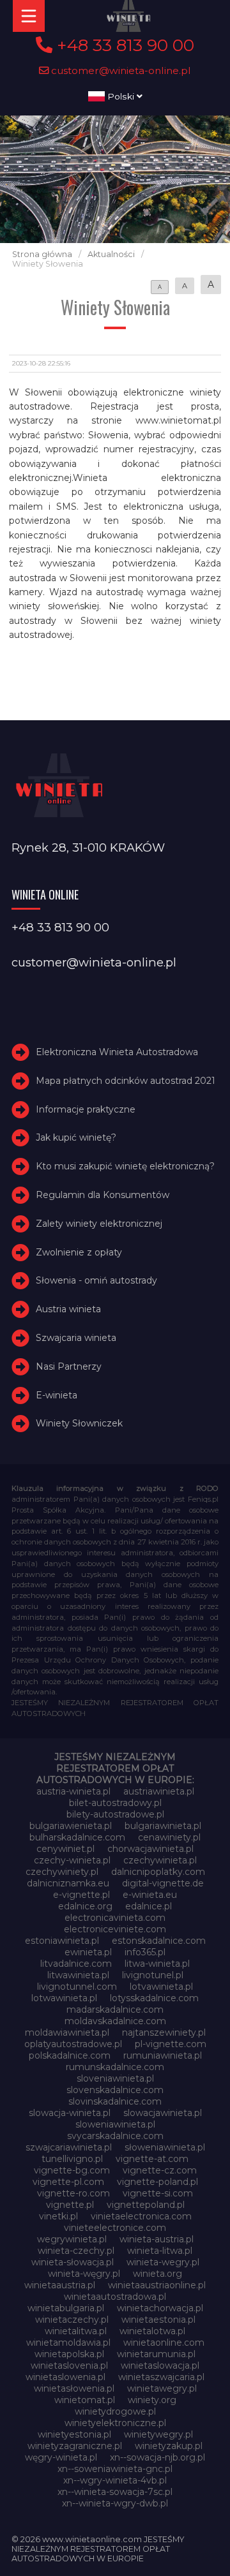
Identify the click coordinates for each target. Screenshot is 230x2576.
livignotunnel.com (77, 1987)
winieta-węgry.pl (84, 2274)
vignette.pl (70, 2205)
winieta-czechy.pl (76, 2251)
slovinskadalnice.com (115, 2101)
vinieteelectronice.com (115, 2228)
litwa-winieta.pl (157, 1964)
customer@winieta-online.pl (120, 70)
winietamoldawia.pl (68, 2343)
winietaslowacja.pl (160, 2365)
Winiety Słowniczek (79, 1423)
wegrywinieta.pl (72, 2239)
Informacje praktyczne (86, 1109)
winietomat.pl (85, 2400)
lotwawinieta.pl (64, 1998)
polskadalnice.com (70, 2055)
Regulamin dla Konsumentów (103, 1195)
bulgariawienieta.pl (71, 1826)
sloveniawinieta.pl (115, 2078)
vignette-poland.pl (157, 2182)
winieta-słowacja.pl (73, 2262)
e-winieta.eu (150, 1895)
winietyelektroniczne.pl (115, 2423)
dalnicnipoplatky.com (158, 1872)
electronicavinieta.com (115, 1918)
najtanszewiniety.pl (164, 2032)
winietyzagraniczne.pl (75, 2446)
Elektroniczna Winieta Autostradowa (117, 1052)
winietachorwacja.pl (160, 2308)
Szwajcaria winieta (76, 1338)
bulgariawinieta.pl (163, 1826)
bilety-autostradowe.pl (115, 1814)
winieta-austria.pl (157, 2239)
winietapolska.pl (69, 2354)
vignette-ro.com (73, 2193)
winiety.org (152, 2400)
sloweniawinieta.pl (115, 2124)
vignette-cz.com (160, 2170)
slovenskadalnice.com (115, 2090)
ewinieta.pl (88, 1952)
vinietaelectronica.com (141, 2216)
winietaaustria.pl (60, 2285)
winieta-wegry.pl (163, 2262)
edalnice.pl (149, 1906)
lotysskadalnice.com (154, 1998)
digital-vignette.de (163, 1883)
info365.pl (145, 1952)
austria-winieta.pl (73, 1791)
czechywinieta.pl (160, 1860)
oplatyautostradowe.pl (73, 2044)
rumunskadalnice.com (115, 2067)
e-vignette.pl (81, 1895)
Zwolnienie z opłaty (79, 1252)
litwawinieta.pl (78, 1975)
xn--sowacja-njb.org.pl (157, 2457)
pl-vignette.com (171, 2044)
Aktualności (111, 254)
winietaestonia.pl (158, 2320)
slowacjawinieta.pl (163, 2113)
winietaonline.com (164, 2343)
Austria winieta (68, 1309)
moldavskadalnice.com (115, 2021)
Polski (121, 96)
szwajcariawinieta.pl (69, 2147)
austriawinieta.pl (159, 1791)
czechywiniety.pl (62, 1872)
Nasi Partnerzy (69, 1366)
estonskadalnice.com (159, 1941)
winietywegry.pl (158, 2434)
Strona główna (42, 254)
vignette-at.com (152, 2159)
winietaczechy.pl (72, 2320)
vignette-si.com (158, 2193)
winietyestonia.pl (74, 2434)
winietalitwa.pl (76, 2331)
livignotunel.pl (153, 1975)
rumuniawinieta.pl (163, 2055)
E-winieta (57, 1395)
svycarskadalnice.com (115, 2136)
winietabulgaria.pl (66, 2308)
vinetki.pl (58, 2216)
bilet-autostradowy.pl (115, 1803)
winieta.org (157, 2274)
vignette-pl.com (68, 2182)
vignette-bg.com (72, 2170)
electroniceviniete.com (115, 1929)
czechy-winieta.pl (72, 1860)
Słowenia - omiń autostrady (96, 1281)
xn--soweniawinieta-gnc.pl (115, 2469)
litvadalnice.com (76, 1964)
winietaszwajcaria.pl (161, 2377)
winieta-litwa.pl (160, 2251)
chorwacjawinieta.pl (150, 1849)
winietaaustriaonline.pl (157, 2285)
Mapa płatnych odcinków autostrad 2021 (126, 1081)
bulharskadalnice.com (77, 1837)
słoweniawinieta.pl (165, 2147)
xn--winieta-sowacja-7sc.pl (115, 2492)
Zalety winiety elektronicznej (99, 1224)
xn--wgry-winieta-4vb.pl (115, 2480)
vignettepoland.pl (146, 2205)
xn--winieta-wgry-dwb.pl (115, 2503)
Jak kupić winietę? (76, 1138)
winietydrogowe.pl (115, 2411)
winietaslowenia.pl (65, 2377)
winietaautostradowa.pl (115, 2297)
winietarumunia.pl (156, 2354)
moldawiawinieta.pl (67, 2032)
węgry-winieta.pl (61, 2457)
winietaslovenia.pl (69, 2365)
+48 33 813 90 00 (123, 45)
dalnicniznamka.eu (68, 1883)
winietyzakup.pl (169, 2446)
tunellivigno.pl (72, 2159)
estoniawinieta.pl (62, 1941)
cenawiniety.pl (169, 1837)
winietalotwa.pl (152, 2331)
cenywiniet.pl (65, 1849)
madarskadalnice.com (115, 2010)
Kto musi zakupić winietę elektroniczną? (125, 1166)
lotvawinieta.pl (161, 1987)
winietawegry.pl (162, 2388)
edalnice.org (85, 1906)
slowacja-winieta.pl (70, 2113)
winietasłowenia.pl (74, 2388)
